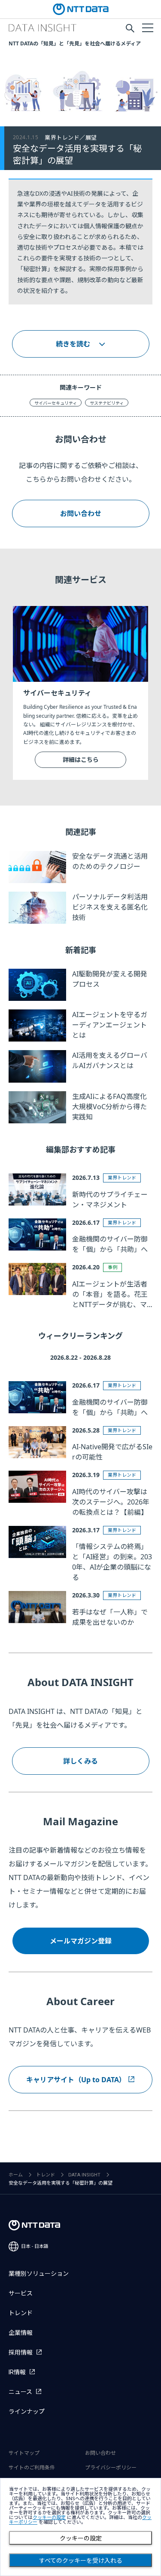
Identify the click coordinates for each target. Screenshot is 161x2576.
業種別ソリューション (39, 2274)
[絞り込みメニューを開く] (147, 27)
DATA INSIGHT (84, 2175)
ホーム (16, 2175)
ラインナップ (27, 2412)
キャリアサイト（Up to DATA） (76, 2080)
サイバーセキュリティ (56, 403)
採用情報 (21, 2352)
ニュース (20, 2392)
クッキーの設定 (81, 2538)
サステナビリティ (107, 403)
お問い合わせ (81, 513)
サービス (21, 2293)
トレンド (46, 2175)
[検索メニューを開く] (130, 28)
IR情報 (17, 2372)
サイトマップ (24, 2453)
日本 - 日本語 (35, 2246)
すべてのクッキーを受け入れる (81, 2561)
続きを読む (73, 344)
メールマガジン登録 (81, 1941)
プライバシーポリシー (111, 2468)
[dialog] (80, 2527)
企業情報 (21, 2333)
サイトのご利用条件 (32, 2468)
